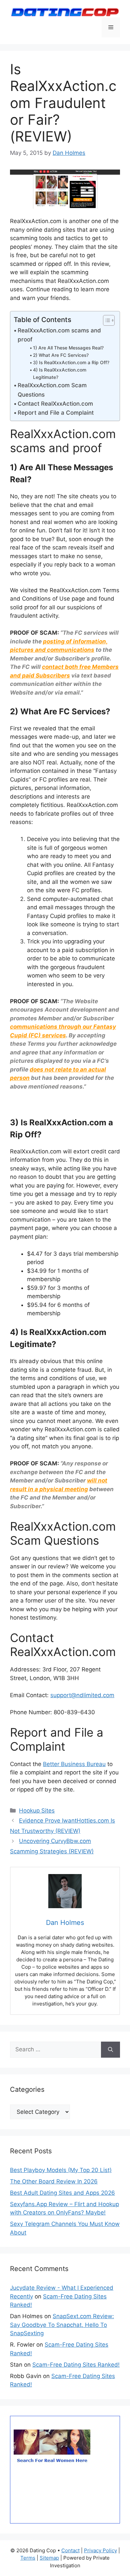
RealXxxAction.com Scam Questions (52, 390)
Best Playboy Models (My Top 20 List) (61, 2170)
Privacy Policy (100, 2550)
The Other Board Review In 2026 (54, 2181)
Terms (28, 2558)
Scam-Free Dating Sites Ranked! (76, 2365)
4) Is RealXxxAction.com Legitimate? (60, 374)
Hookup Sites (37, 1811)
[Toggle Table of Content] (105, 320)
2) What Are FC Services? (61, 355)
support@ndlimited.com (82, 1695)
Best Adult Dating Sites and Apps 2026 (62, 2193)
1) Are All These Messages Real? (68, 348)
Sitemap (49, 2558)
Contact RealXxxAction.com (55, 404)
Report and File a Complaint (56, 413)
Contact (70, 2550)
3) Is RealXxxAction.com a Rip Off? (71, 363)
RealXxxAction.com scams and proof (59, 335)
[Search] (110, 2050)
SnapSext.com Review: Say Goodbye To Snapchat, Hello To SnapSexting (62, 2325)
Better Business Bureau (74, 1764)
